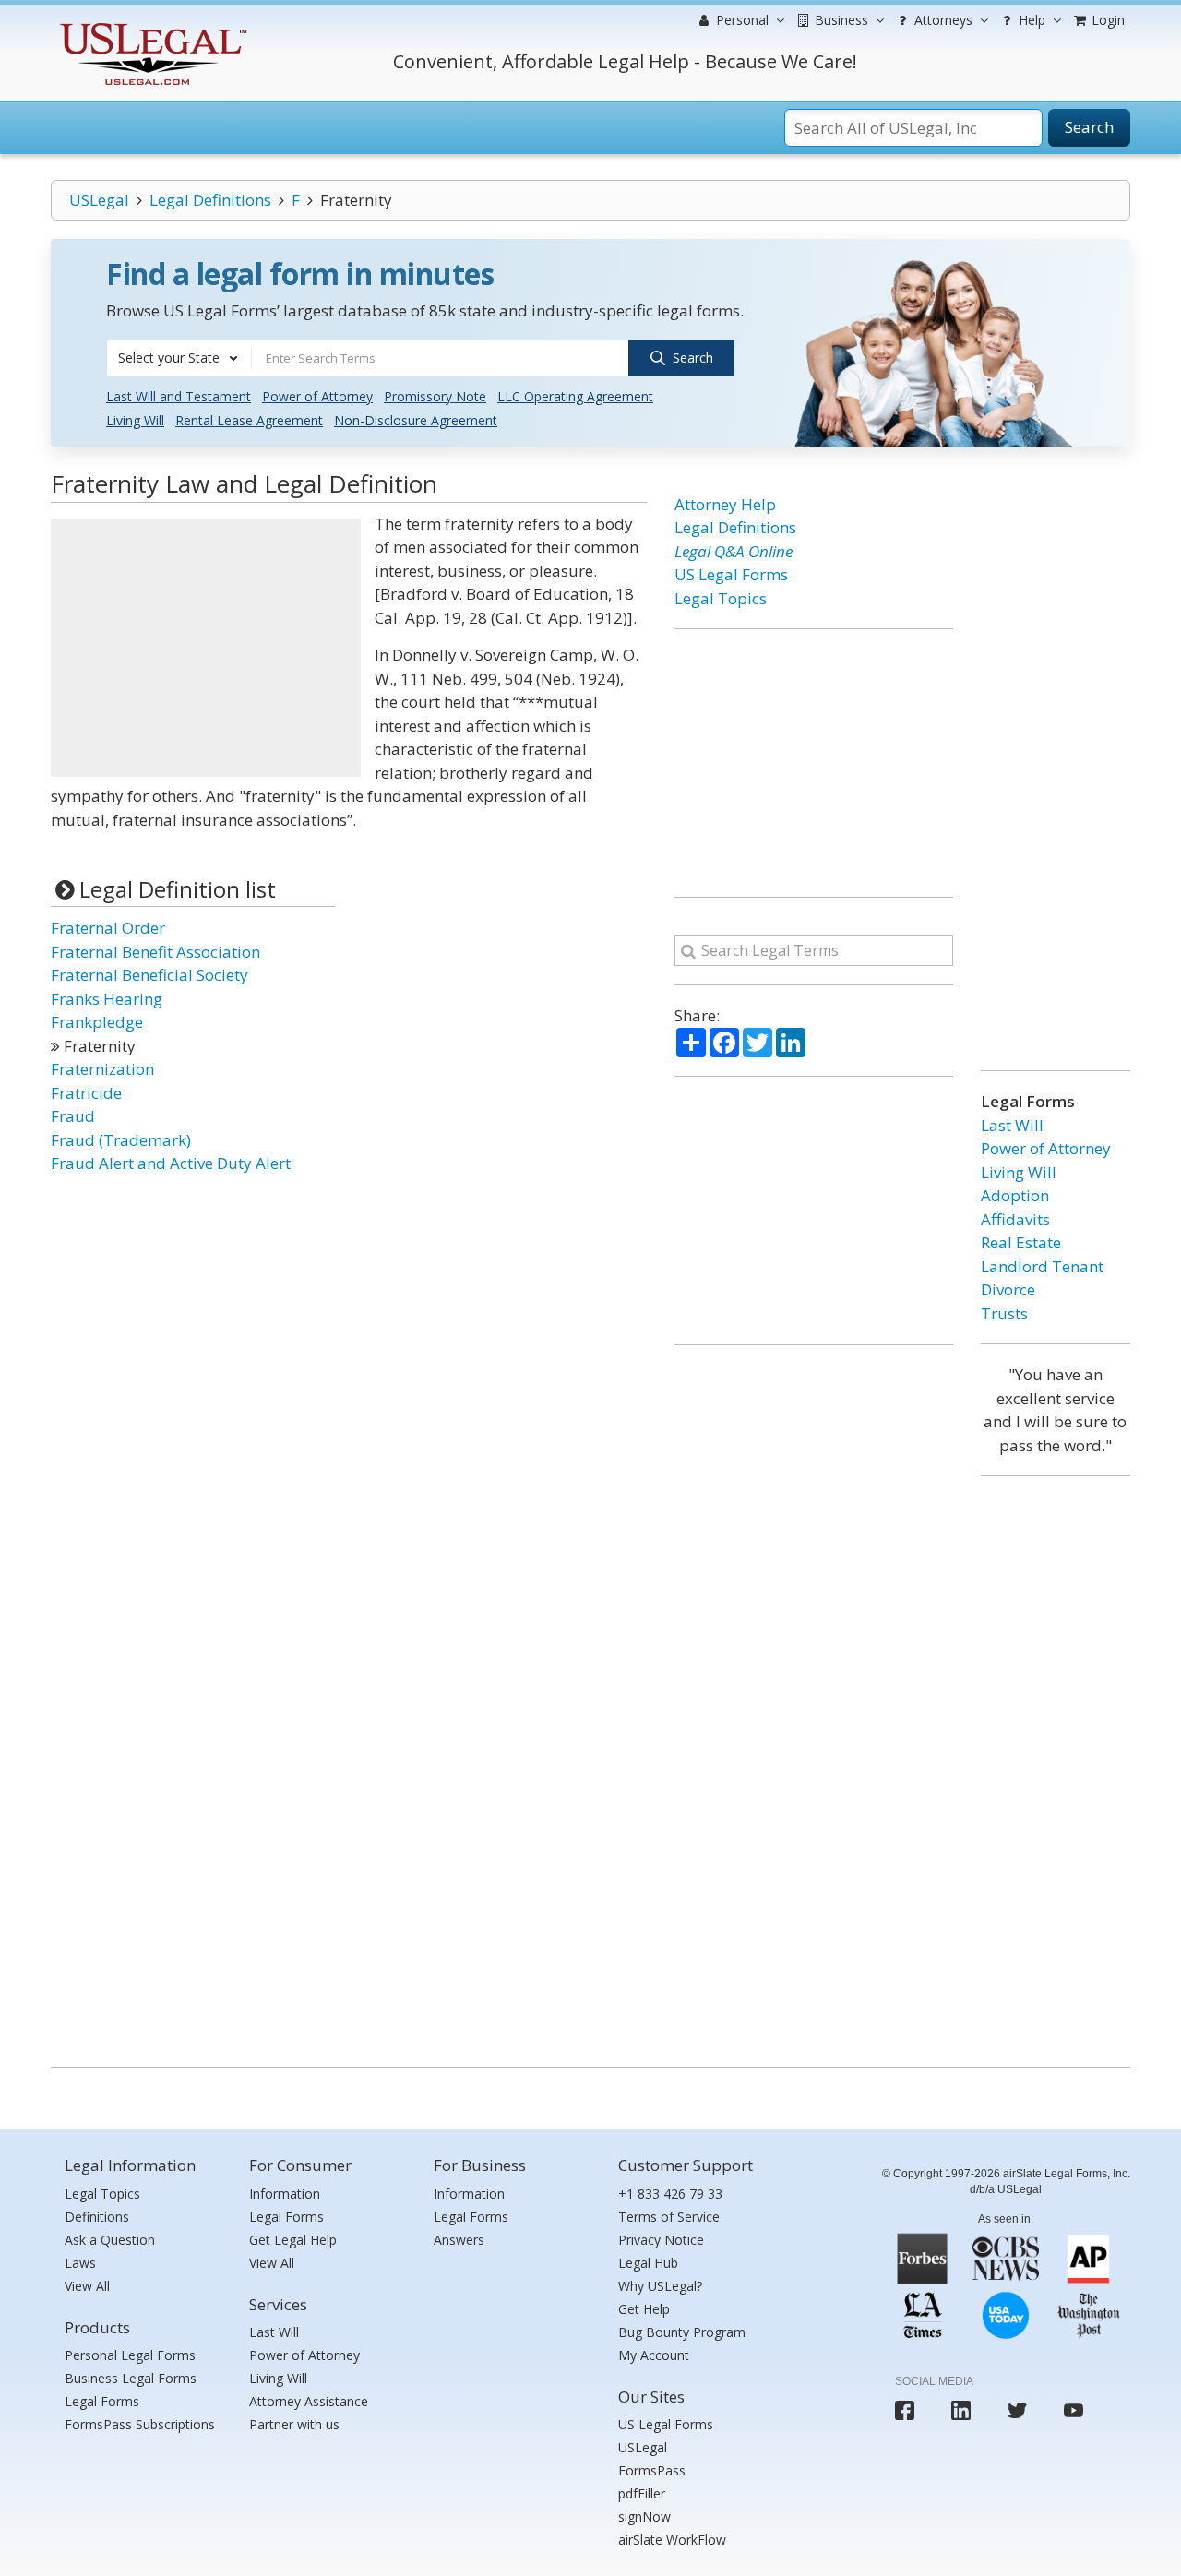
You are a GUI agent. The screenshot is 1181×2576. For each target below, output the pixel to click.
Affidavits (1015, 1219)
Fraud (73, 1116)
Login (1106, 20)
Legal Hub (648, 2263)
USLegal (99, 200)
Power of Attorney (317, 396)
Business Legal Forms (131, 2378)
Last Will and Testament (179, 396)
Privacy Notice (661, 2240)
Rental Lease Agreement (249, 420)
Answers (459, 2240)
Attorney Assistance (309, 2401)
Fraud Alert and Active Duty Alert (171, 1163)
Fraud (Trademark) (121, 1140)
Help (1030, 20)
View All (87, 2286)
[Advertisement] (206, 648)
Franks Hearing (107, 999)
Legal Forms (102, 2401)
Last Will (1012, 1125)
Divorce (1008, 1289)
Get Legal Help (293, 2240)
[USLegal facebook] (905, 2410)
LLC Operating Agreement (575, 396)
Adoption (1015, 1195)
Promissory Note (435, 396)
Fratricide (86, 1093)
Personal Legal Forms (130, 2355)
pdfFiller (642, 2493)
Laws (80, 2263)
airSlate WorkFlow (672, 2540)
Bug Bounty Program (682, 2332)
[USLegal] (151, 25)
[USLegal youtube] (1074, 2410)
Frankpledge (97, 1022)
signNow (644, 2516)
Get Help (644, 2309)
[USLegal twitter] (1017, 2410)
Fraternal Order (108, 928)
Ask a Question (110, 2240)
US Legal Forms (731, 574)
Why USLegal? (660, 2286)
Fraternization (102, 1069)
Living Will (135, 420)
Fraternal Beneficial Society (149, 975)
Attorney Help (725, 504)
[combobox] (179, 358)
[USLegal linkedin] (961, 2410)
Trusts (1004, 1313)
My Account (654, 2355)
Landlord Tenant (1042, 1266)
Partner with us (294, 2424)
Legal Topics (721, 598)
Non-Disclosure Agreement (416, 420)
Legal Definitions (210, 200)
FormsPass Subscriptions (140, 2424)
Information (285, 2194)
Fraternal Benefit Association (155, 952)
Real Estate (1021, 1242)
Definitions (97, 2217)
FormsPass (652, 2470)
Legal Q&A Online (734, 551)
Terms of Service (669, 2217)
